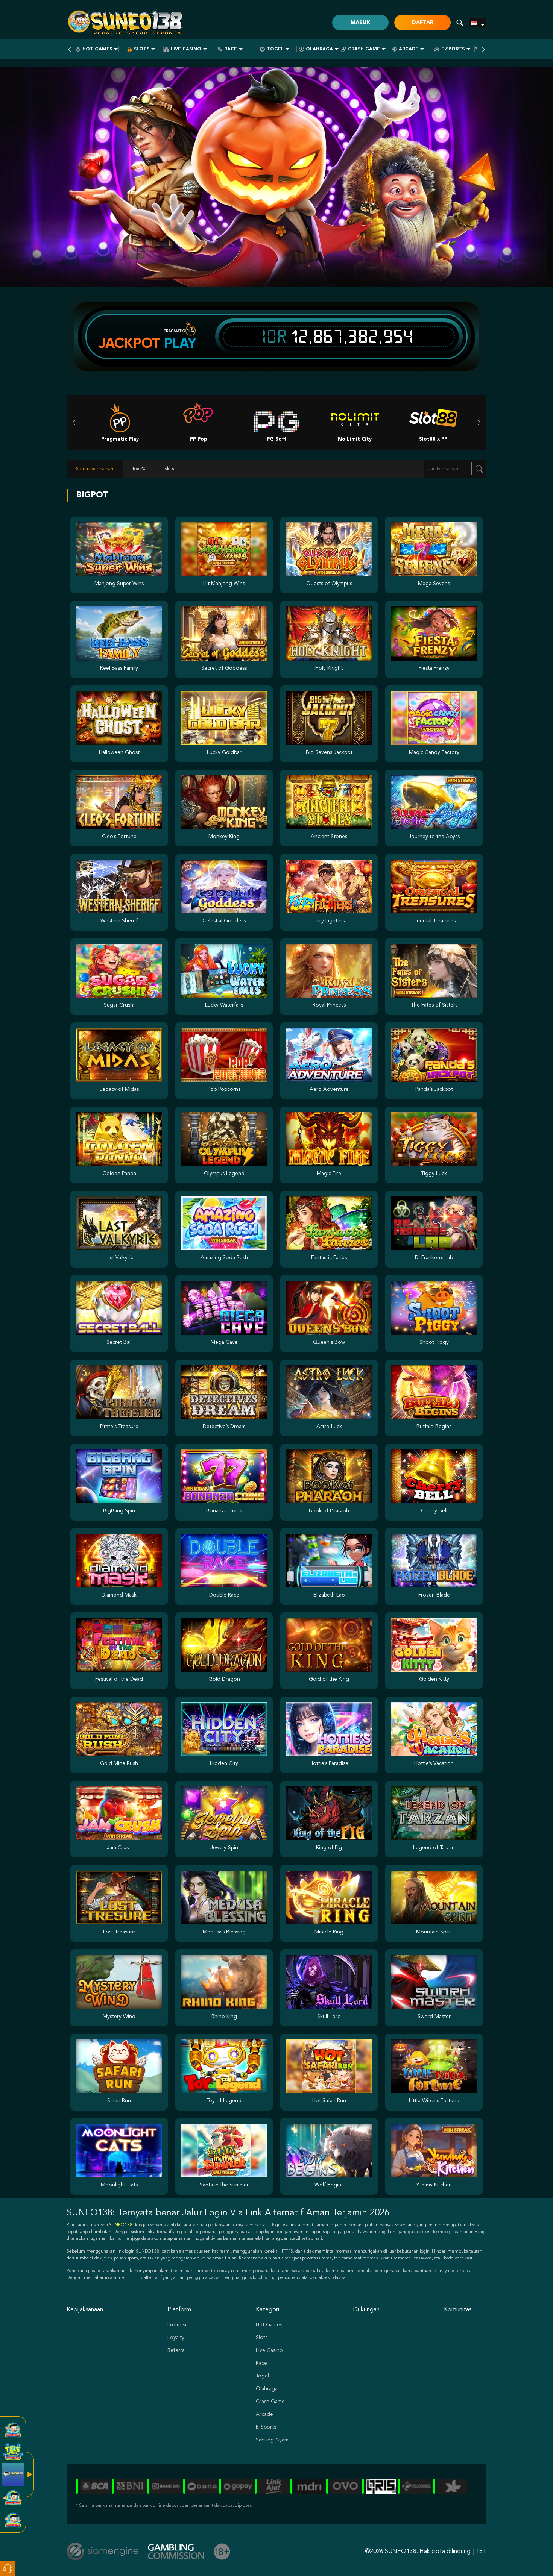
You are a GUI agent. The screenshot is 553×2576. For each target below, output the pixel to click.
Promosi (177, 2325)
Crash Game (364, 49)
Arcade (409, 49)
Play (180, 343)
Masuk (360, 23)
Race (231, 49)
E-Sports (453, 49)
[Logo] (127, 23)
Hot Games (97, 49)
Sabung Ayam (272, 2440)
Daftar (423, 23)
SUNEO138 (121, 2225)
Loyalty (176, 2338)
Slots (142, 49)
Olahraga (319, 49)
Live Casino (186, 49)
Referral (177, 2350)
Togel (275, 49)
